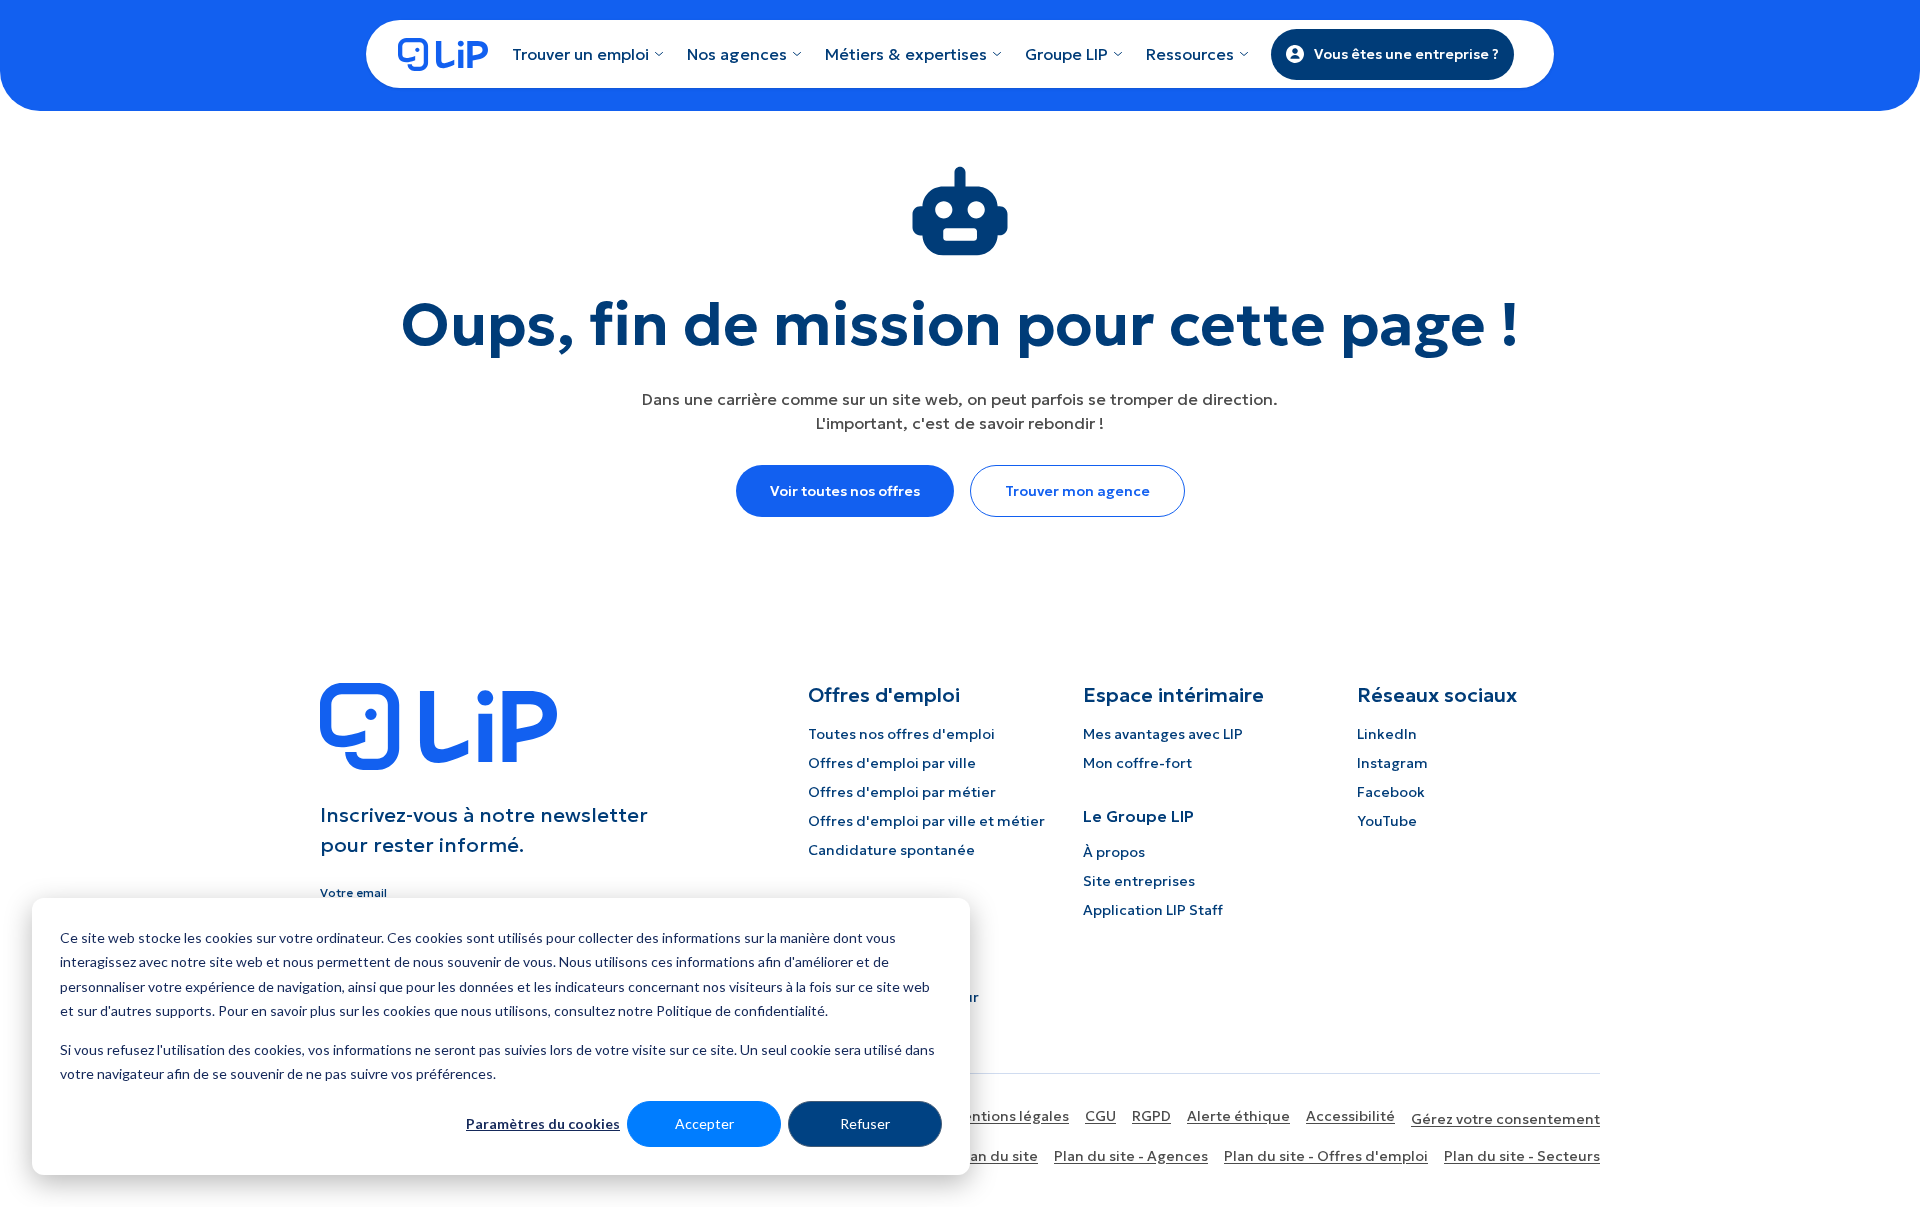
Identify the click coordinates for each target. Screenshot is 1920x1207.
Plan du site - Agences (1131, 1156)
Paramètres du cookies (543, 1123)
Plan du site (997, 1156)
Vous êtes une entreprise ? (1406, 54)
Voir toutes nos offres (845, 491)
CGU (1100, 1116)
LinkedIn (1387, 734)
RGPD (1151, 1116)
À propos (1114, 852)
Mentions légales (1010, 1116)
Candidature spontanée (891, 850)
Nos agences (737, 54)
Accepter (704, 1123)
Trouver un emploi (580, 54)
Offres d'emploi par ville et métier (926, 821)
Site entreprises (1139, 881)
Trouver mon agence (1077, 491)
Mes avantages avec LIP (1163, 734)
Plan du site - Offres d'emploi (1326, 1156)
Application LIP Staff (1153, 910)
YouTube (1387, 821)
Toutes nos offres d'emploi (901, 734)
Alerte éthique (1238, 1116)
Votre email (353, 892)
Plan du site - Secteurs (1522, 1156)
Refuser (865, 1123)
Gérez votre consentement (1505, 1119)
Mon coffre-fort (1137, 763)
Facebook (1391, 792)
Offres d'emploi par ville (892, 763)
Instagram (1392, 763)
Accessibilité (1350, 1116)
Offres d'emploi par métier (902, 792)
